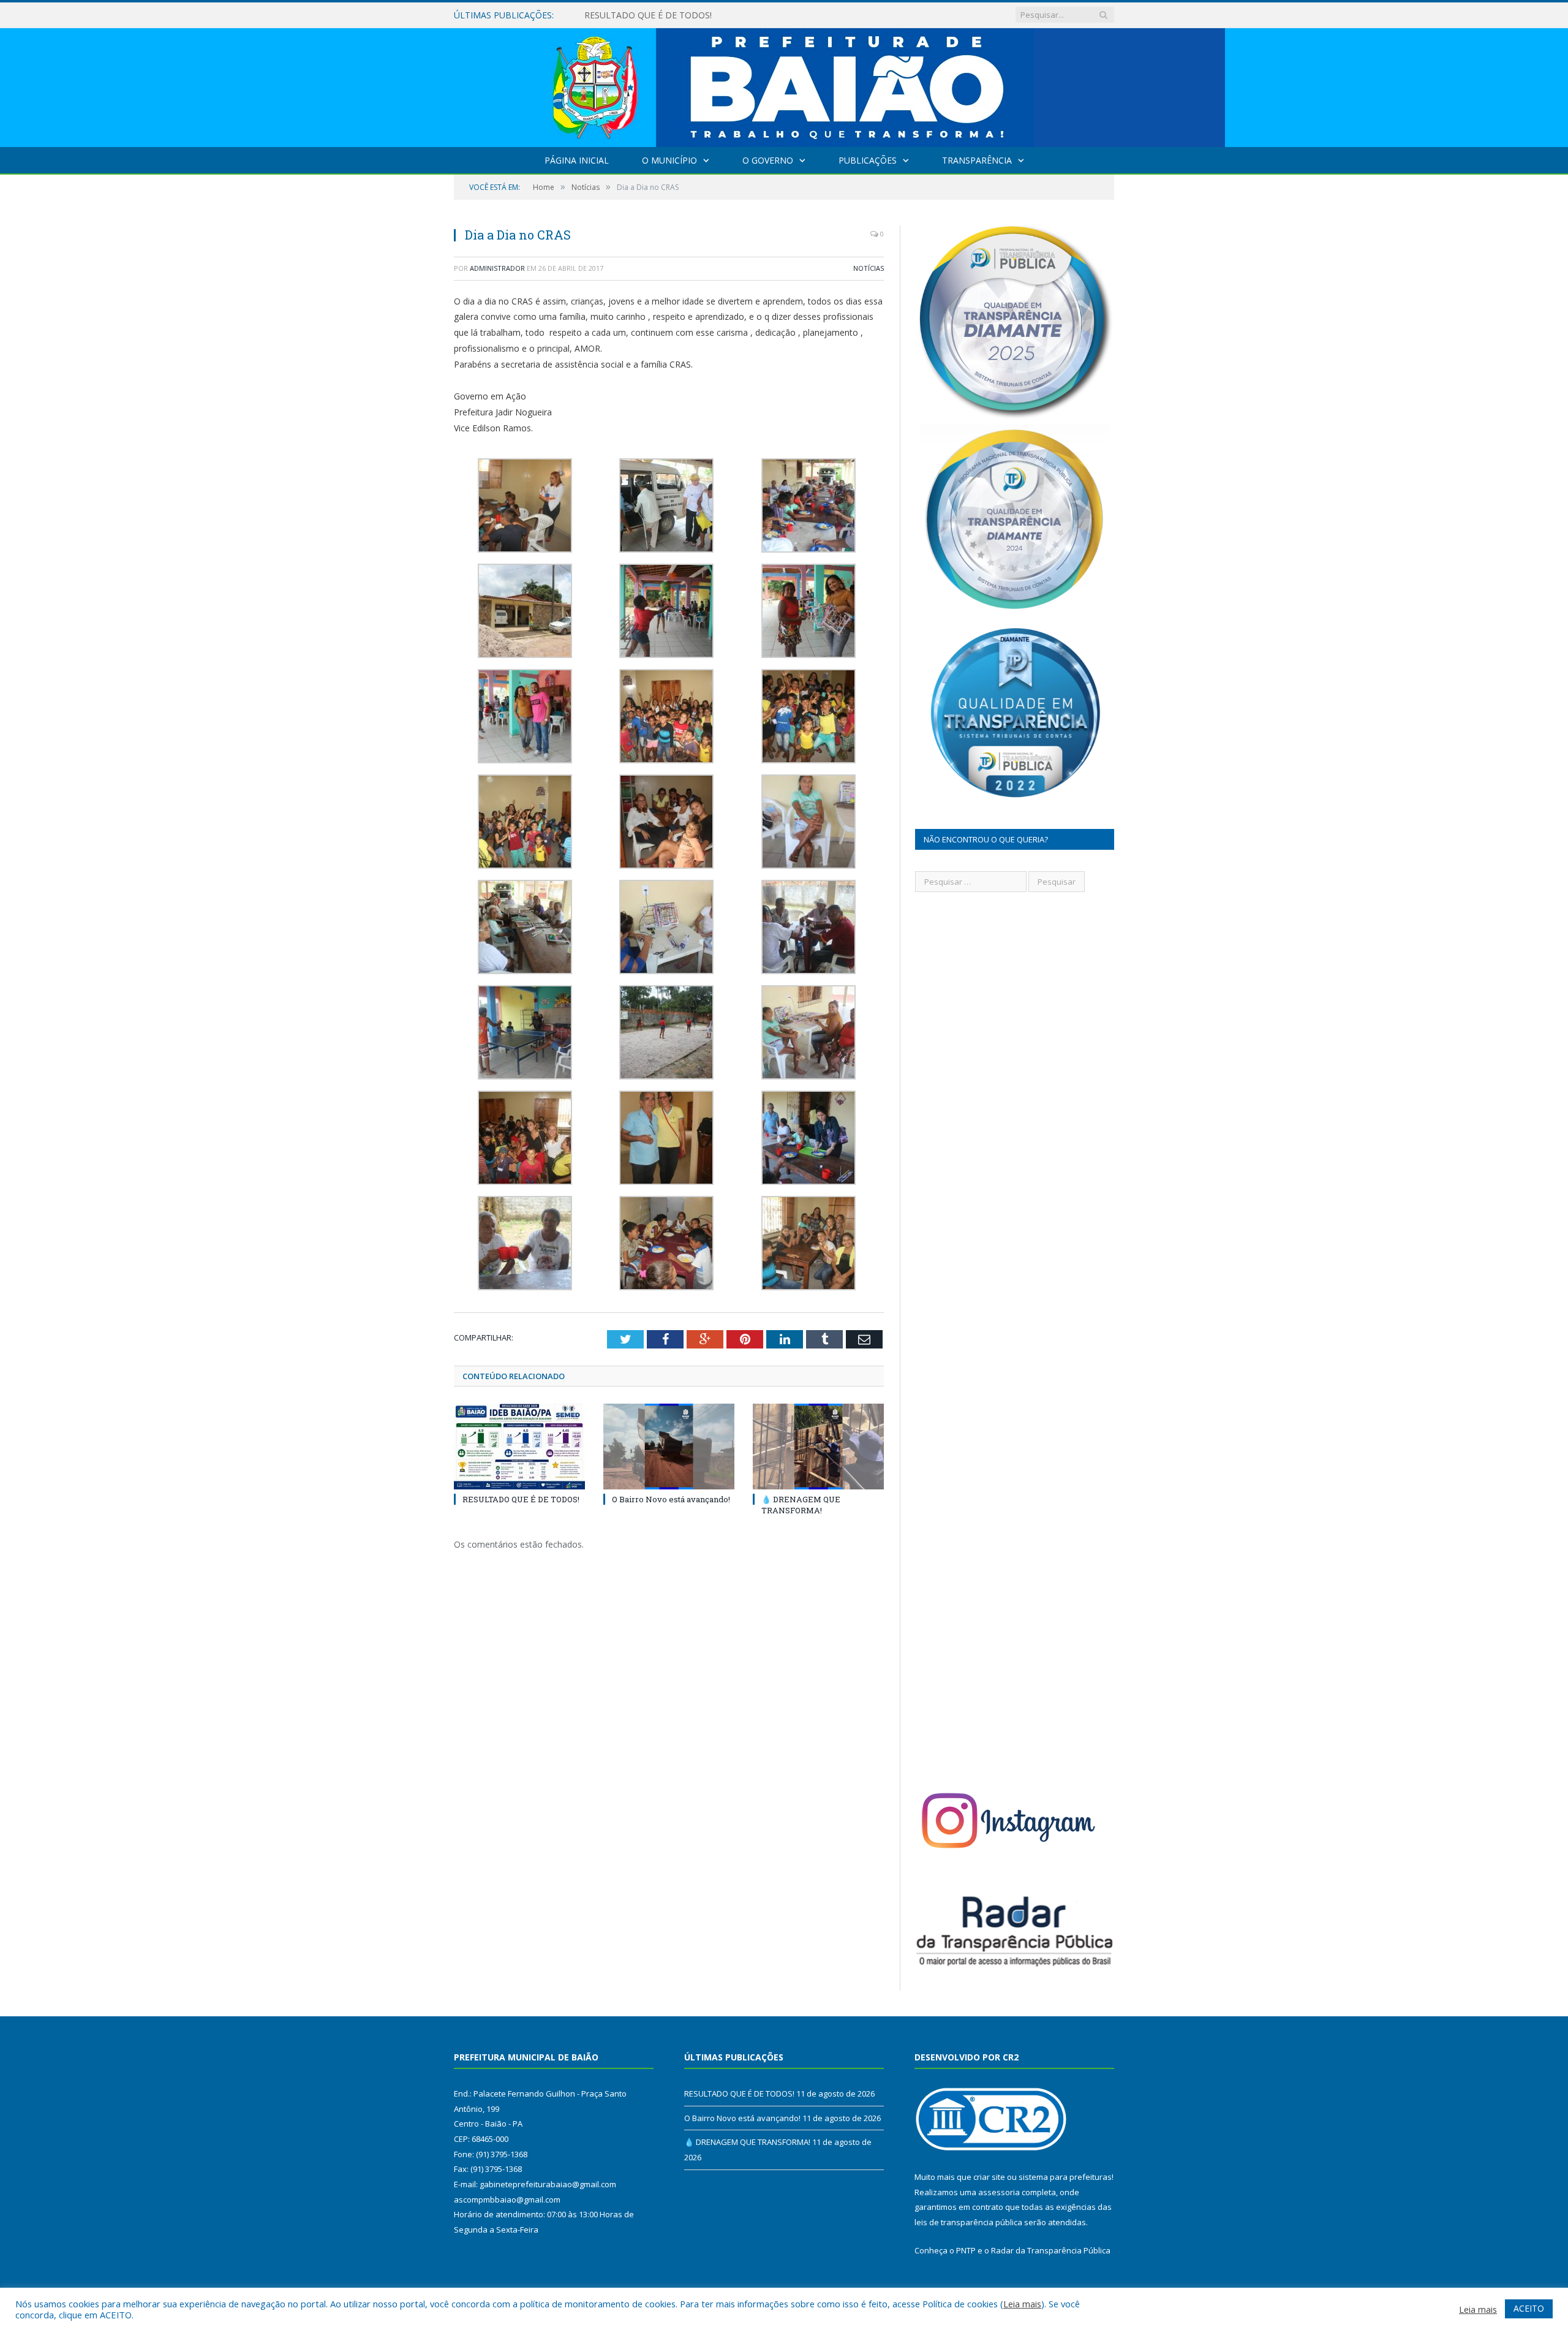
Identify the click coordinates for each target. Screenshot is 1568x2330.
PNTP (966, 2250)
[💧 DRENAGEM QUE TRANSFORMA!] (818, 1447)
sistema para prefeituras (1065, 2177)
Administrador (497, 268)
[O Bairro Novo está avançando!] (669, 1447)
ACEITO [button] (1529, 2308)
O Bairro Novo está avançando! (647, 15)
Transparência (977, 160)
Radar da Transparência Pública (1051, 2250)
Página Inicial (577, 160)
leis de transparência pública (968, 2222)
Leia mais (1022, 2304)
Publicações (868, 160)
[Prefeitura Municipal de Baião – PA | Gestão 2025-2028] (784, 85)
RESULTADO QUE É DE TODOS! (521, 1499)
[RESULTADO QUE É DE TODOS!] (519, 1447)
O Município (669, 160)
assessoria (999, 2192)
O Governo (768, 160)
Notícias (869, 268)
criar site (989, 2177)
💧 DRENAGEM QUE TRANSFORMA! (801, 1505)
